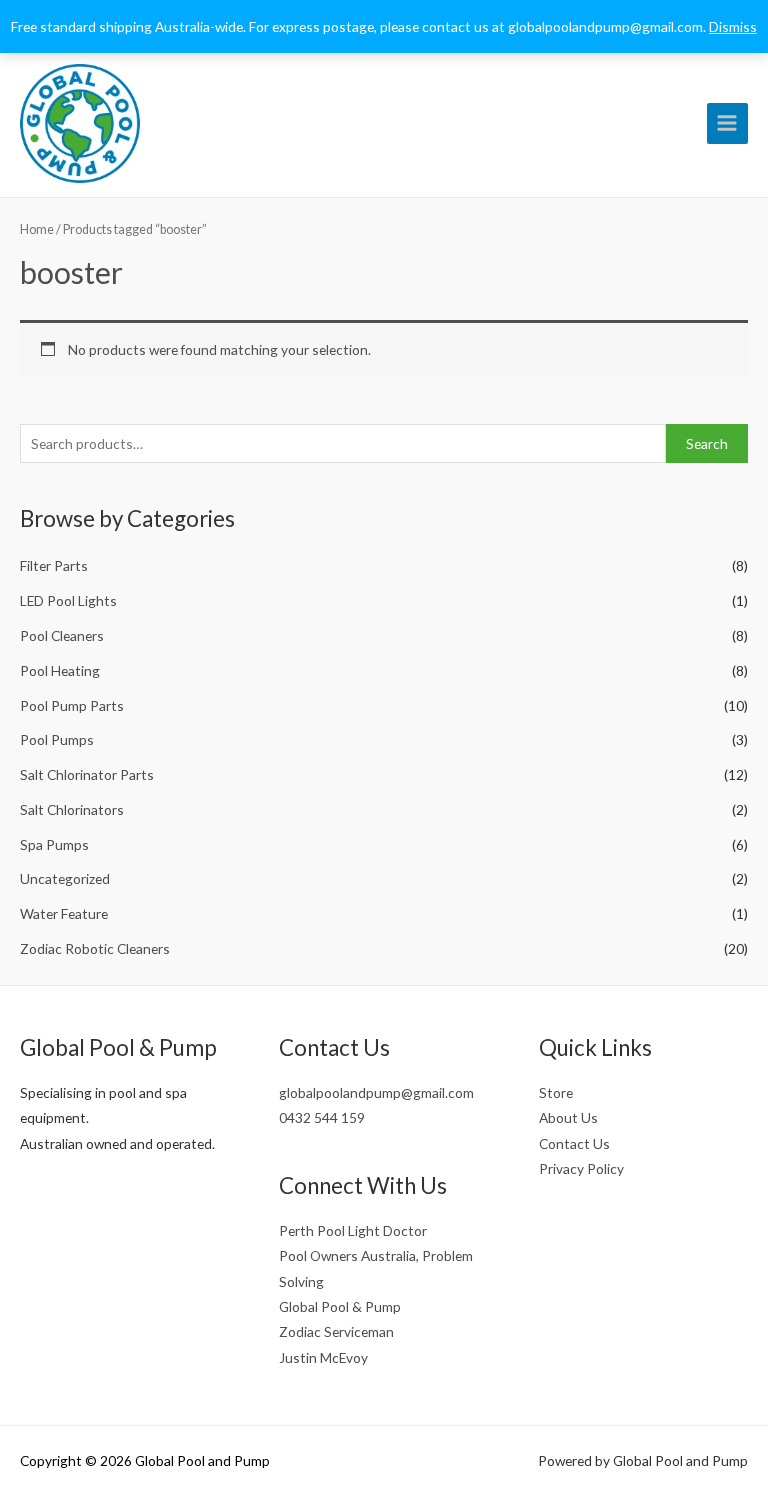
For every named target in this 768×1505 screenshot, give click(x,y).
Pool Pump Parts (72, 705)
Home (37, 229)
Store (556, 1092)
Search (707, 443)
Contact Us (574, 1143)
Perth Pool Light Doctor (353, 1230)
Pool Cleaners (62, 635)
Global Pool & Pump (340, 1306)
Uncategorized (65, 878)
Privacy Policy (581, 1168)
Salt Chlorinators (72, 809)
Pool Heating (60, 670)
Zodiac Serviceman (336, 1331)
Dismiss (733, 26)
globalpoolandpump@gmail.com (376, 1092)
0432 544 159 (322, 1117)
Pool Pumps (57, 739)
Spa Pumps (54, 844)
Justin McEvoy (323, 1357)
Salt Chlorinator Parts (87, 774)
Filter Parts (54, 565)
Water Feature (64, 913)
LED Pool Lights (68, 600)
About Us (568, 1117)
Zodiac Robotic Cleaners (95, 948)
